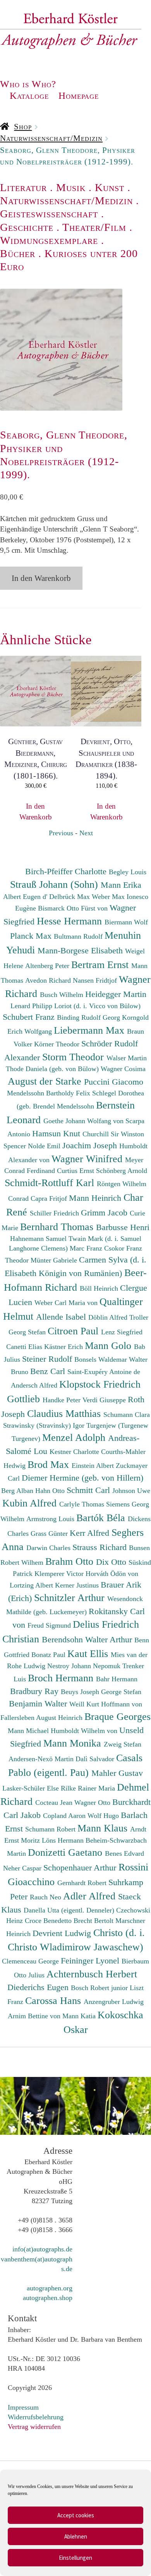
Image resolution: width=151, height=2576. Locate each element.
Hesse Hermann (71, 921)
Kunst (110, 187)
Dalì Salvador (96, 1759)
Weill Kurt (85, 1704)
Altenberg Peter (48, 966)
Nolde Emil (45, 1146)
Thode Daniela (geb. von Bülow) (53, 1069)
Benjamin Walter (39, 1704)
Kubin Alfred (31, 1503)
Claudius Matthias (65, 1413)
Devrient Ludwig (63, 1933)
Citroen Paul (74, 1331)
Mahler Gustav (117, 1773)
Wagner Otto (93, 1803)
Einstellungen (75, 2558)
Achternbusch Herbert (92, 1974)
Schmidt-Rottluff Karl (51, 1183)
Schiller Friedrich (55, 1213)
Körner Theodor (58, 1044)
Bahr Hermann (117, 1679)
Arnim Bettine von (35, 2016)
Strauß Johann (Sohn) (55, 884)
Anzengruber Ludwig (114, 2002)
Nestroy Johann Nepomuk (85, 1666)
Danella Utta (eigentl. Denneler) (70, 1910)
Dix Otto (112, 1562)
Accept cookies (76, 2515)
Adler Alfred (91, 1896)
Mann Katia (80, 2016)
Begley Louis (128, 872)
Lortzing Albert (32, 1585)
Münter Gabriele (55, 1260)
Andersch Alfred (35, 1385)
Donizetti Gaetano (66, 1852)
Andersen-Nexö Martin (42, 1759)
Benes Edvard (124, 1853)
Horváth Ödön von (112, 1574)
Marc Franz (87, 1248)
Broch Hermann (62, 1678)
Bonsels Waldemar (102, 1359)
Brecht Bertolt (94, 1921)
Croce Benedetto (49, 1921)
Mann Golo (109, 1346)
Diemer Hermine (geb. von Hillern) (82, 1478)
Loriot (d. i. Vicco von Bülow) (97, 1006)
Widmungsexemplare (49, 240)
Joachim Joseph (91, 1145)
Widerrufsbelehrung (36, 2417)
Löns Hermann (64, 1840)
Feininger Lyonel (91, 1961)
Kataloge (29, 96)
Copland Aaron (65, 1816)
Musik (71, 187)
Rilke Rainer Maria (89, 1788)
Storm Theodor (74, 1057)
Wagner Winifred (88, 1159)
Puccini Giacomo (114, 1082)
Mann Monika (74, 1743)
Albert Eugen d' (26, 897)
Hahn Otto (51, 1491)
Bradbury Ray (35, 1691)
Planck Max (32, 936)
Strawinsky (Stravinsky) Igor (45, 1425)
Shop (23, 127)
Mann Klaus (104, 1828)
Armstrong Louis (51, 1519)
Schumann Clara (127, 1415)
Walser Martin (127, 1058)
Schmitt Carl (89, 1490)
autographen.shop (48, 2298)
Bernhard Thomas (58, 1227)
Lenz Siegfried (122, 1332)
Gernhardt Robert (83, 1883)
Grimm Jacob (105, 1213)
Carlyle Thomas (83, 1504)
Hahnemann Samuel (39, 1239)
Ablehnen (76, 2536)
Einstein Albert (94, 1466)
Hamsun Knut (57, 1133)
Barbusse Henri (123, 1227)
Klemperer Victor (60, 1574)
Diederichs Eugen (39, 1987)
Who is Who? (28, 84)
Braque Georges (118, 1716)
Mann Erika (121, 885)
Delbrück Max (70, 897)
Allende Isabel (62, 1317)
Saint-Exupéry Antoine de (104, 1372)
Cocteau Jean (55, 1803)
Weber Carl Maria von (67, 1303)
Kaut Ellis (89, 1654)
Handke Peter (63, 1400)
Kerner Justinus (78, 1585)
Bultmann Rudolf (79, 936)
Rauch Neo (46, 1897)
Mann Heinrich (96, 1198)
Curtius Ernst (76, 1171)
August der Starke (46, 1081)
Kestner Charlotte (75, 1452)
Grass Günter (50, 1533)
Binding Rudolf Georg (89, 1017)
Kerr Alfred (91, 1533)
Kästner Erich (64, 1347)
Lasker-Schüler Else (32, 1788)
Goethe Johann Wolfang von (84, 1121)
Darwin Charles (49, 1548)
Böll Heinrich (100, 1288)
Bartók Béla (102, 1518)
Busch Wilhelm (63, 995)
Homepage (79, 96)
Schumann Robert (51, 1829)
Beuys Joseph (81, 1692)
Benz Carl (49, 1371)
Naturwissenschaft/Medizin (51, 138)
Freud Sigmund (50, 1625)
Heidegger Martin (116, 994)
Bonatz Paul (49, 1655)
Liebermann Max (90, 1030)
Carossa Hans (54, 2001)
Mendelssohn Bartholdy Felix (50, 1093)
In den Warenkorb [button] (36, 811)
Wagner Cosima (123, 1069)
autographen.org (50, 2288)
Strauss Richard (101, 1547)
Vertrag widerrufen (34, 2427)
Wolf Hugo (104, 1816)
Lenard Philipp (32, 1006)
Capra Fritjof (50, 1198)
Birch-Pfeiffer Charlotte (67, 871)
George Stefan (121, 1692)
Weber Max (109, 897)
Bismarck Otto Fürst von (74, 908)
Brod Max (50, 1464)
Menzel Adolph (75, 1437)
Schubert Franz (30, 1017)
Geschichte (27, 227)
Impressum (23, 2407)
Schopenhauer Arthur (81, 1868)
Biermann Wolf (126, 922)
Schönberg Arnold (122, 1171)
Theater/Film (94, 227)
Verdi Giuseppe (105, 1400)
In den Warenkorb (41, 578)
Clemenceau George (31, 1961)
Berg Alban (18, 1491)
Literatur (23, 187)
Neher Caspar (23, 1868)
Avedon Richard (49, 980)
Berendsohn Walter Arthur (88, 1639)
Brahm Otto (71, 1561)
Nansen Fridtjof (96, 980)
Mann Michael (29, 1731)
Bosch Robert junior (100, 1988)
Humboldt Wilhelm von (85, 1731)
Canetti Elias (25, 1347)
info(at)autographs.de (42, 2249)
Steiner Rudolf (48, 1359)
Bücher (18, 253)
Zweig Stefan (123, 1744)
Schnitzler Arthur (71, 1598)
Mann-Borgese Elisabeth (81, 950)
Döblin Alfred (109, 1317)
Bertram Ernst (101, 965)
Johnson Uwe (131, 1491)
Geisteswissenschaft (49, 214)
